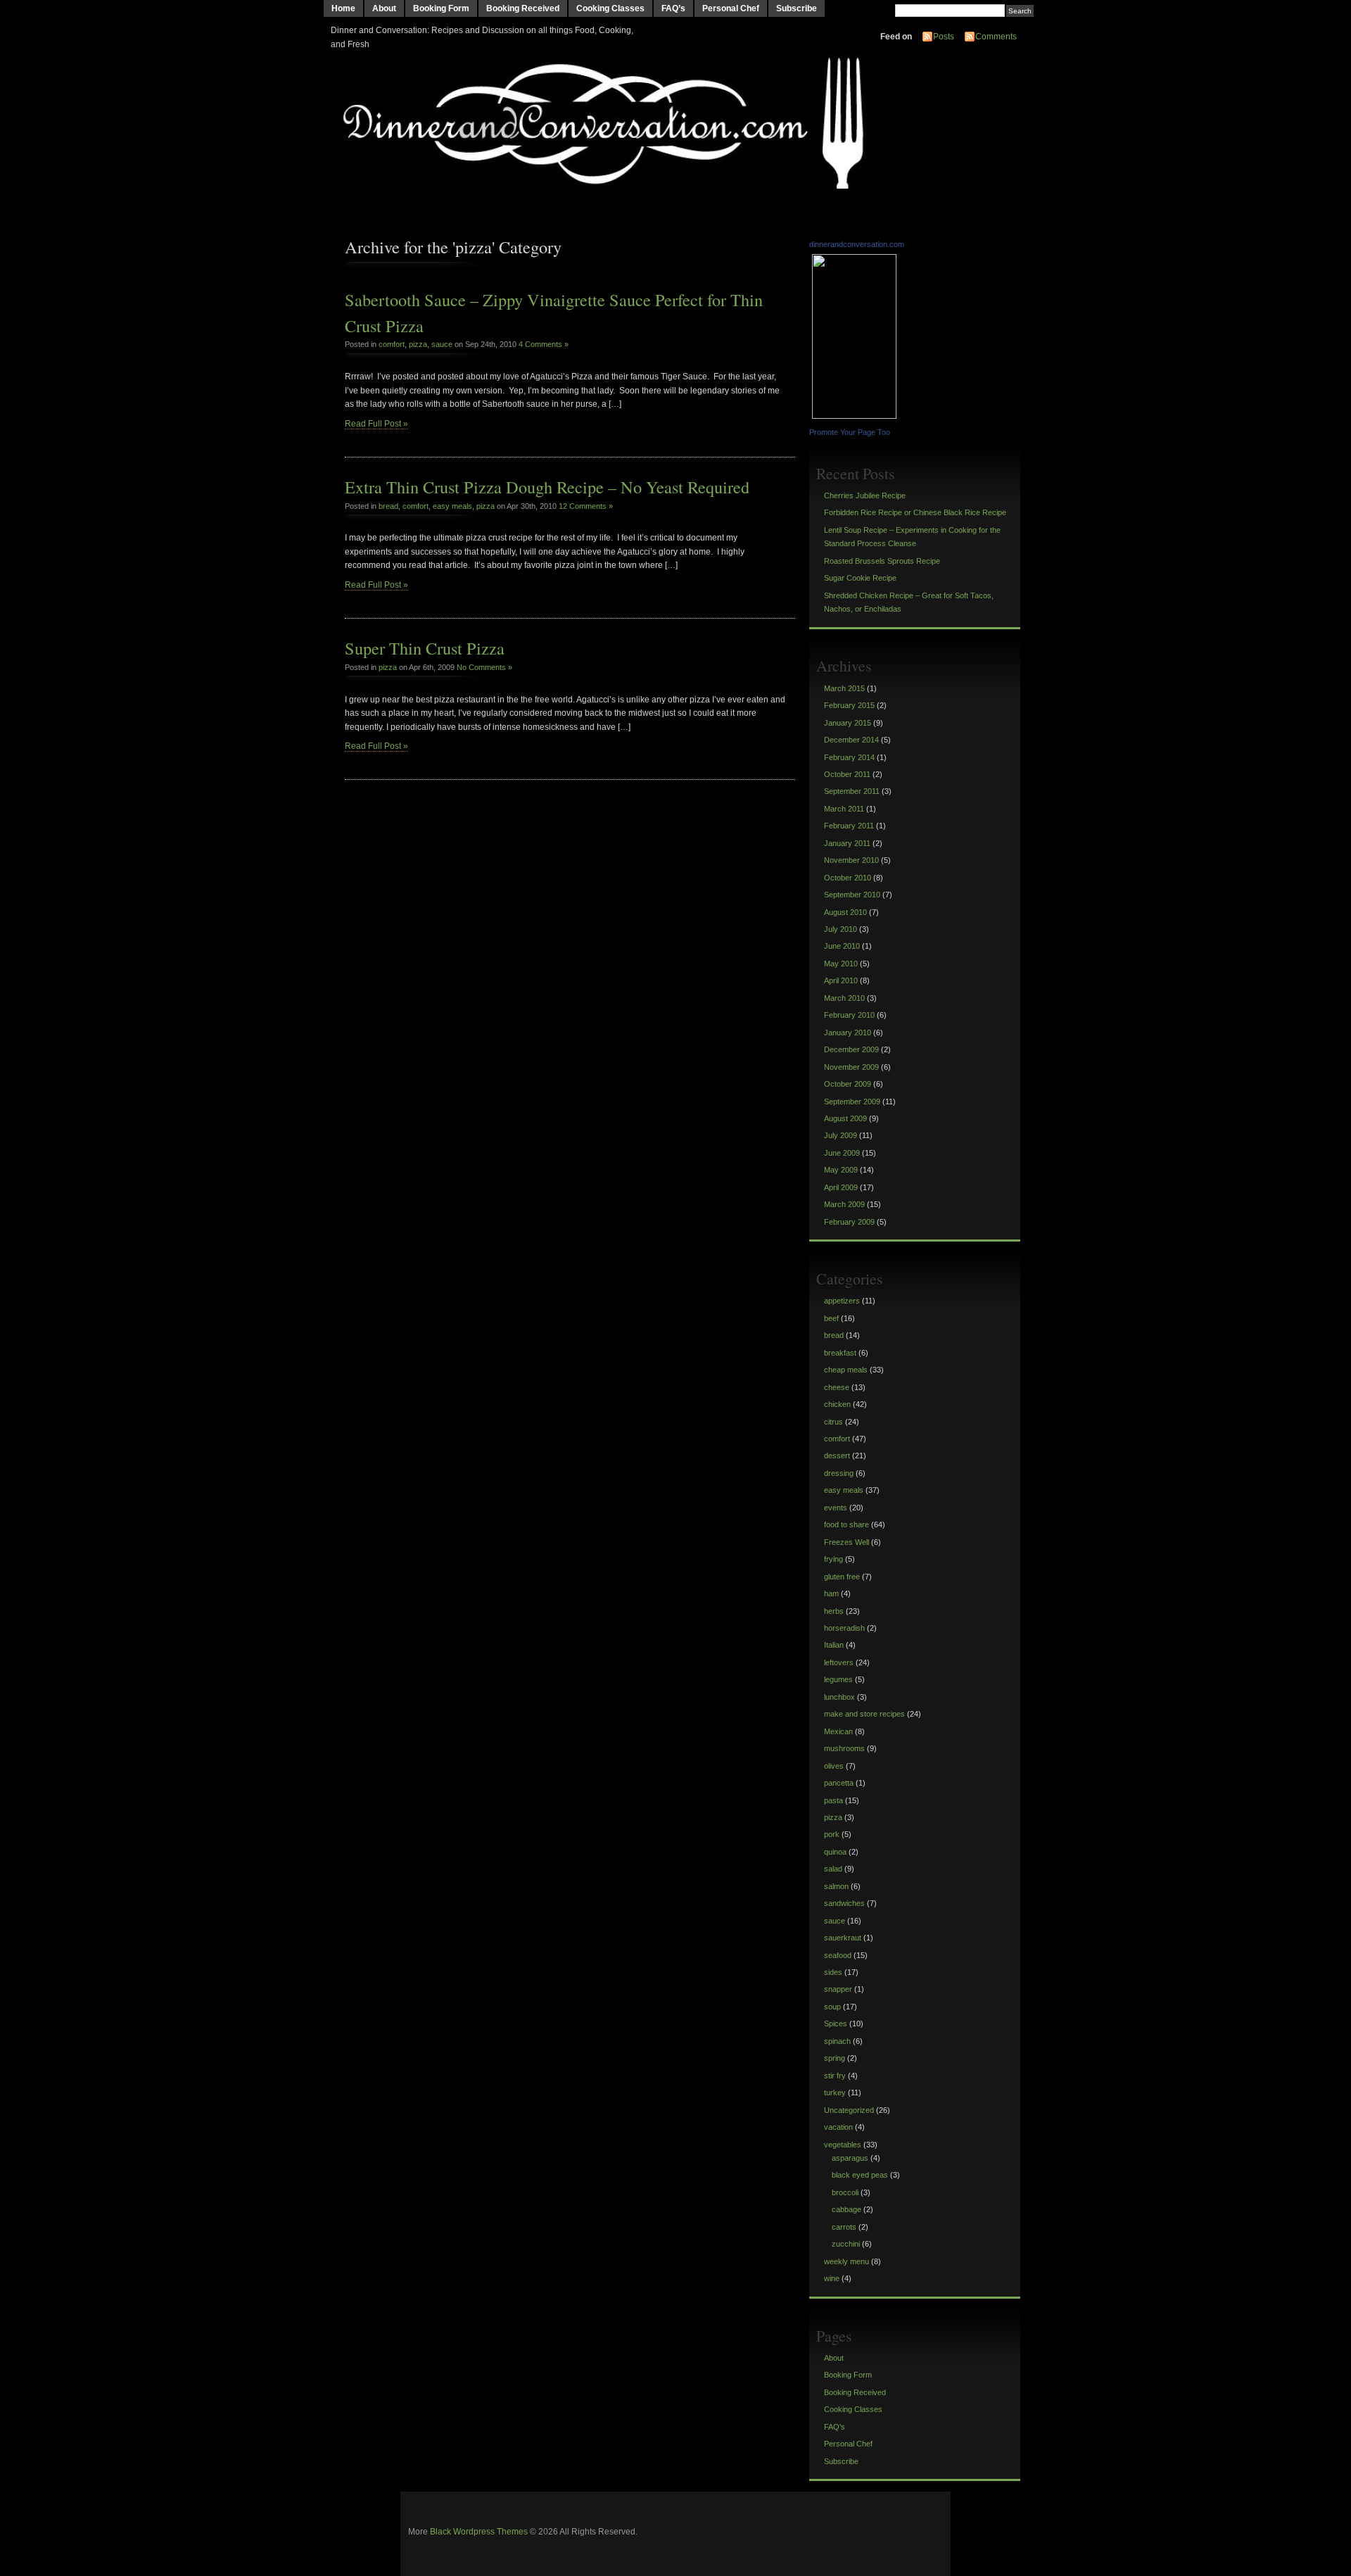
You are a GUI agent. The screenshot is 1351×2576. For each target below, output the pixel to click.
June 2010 (842, 946)
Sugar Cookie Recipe (860, 578)
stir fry (835, 2076)
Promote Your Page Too (850, 432)
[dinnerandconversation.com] (856, 416)
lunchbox (839, 1697)
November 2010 (851, 860)
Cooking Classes (610, 8)
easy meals (452, 506)
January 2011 (847, 843)
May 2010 (841, 964)
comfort (392, 344)
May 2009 (841, 1170)
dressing (839, 1473)
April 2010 (841, 980)
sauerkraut (843, 1938)
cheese (837, 1387)
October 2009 (848, 1084)
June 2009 (842, 1153)
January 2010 (848, 1033)
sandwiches (844, 1903)
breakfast (840, 1353)
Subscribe (797, 8)
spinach (837, 2041)
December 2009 (851, 1049)
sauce (442, 344)
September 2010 (852, 895)
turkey (835, 2092)
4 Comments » (544, 344)
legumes (838, 1679)
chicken (837, 1404)
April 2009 (841, 1187)
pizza (418, 344)
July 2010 (841, 929)
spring (835, 2058)
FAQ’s (673, 8)
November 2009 (851, 1067)
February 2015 (849, 705)
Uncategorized (849, 2110)
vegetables (843, 2145)
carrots (844, 2227)
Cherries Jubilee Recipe (865, 495)
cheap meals (846, 1370)
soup (832, 2007)
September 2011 (852, 791)
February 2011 (849, 826)
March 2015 (844, 688)
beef (831, 1318)
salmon (836, 1886)
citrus (833, 1422)
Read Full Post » (376, 424)
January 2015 (848, 723)
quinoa (835, 1852)
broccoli (845, 2192)
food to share (846, 1524)
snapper (838, 1989)
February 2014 (849, 757)
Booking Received (523, 8)
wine (832, 2278)
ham (831, 1593)
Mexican (838, 1731)
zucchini (846, 2244)
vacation (838, 2127)
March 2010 (844, 998)
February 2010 (849, 1015)
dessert (837, 1456)
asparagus (850, 2158)
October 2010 (848, 878)
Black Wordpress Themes (479, 2532)
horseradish (844, 1628)
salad (833, 1869)
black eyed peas (860, 2175)
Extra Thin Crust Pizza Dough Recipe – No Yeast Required (547, 487)
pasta (833, 1800)
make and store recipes (864, 1714)
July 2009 (841, 1135)
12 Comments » (586, 506)
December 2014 (851, 740)
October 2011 (847, 774)
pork (832, 1834)
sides (833, 1972)
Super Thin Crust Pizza (425, 648)
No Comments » (484, 667)
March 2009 (844, 1204)
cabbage (846, 2209)
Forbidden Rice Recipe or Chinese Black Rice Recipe (915, 512)
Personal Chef (731, 8)
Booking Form (441, 8)
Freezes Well (846, 1542)
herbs (834, 1611)
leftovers (839, 1662)
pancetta (839, 1783)
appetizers (842, 1301)
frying (833, 1559)
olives (834, 1766)
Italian (834, 1645)
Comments (996, 37)
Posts (944, 37)
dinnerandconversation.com (857, 244)
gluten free (842, 1577)
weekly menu (846, 2261)
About (384, 8)
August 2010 (845, 912)
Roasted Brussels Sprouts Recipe (882, 561)
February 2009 (849, 1222)
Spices (836, 2023)
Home (343, 8)
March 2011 (844, 809)
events (836, 1508)
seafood (838, 1955)
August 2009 (845, 1118)
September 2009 (852, 1101)
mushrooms (844, 1748)
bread (388, 506)
